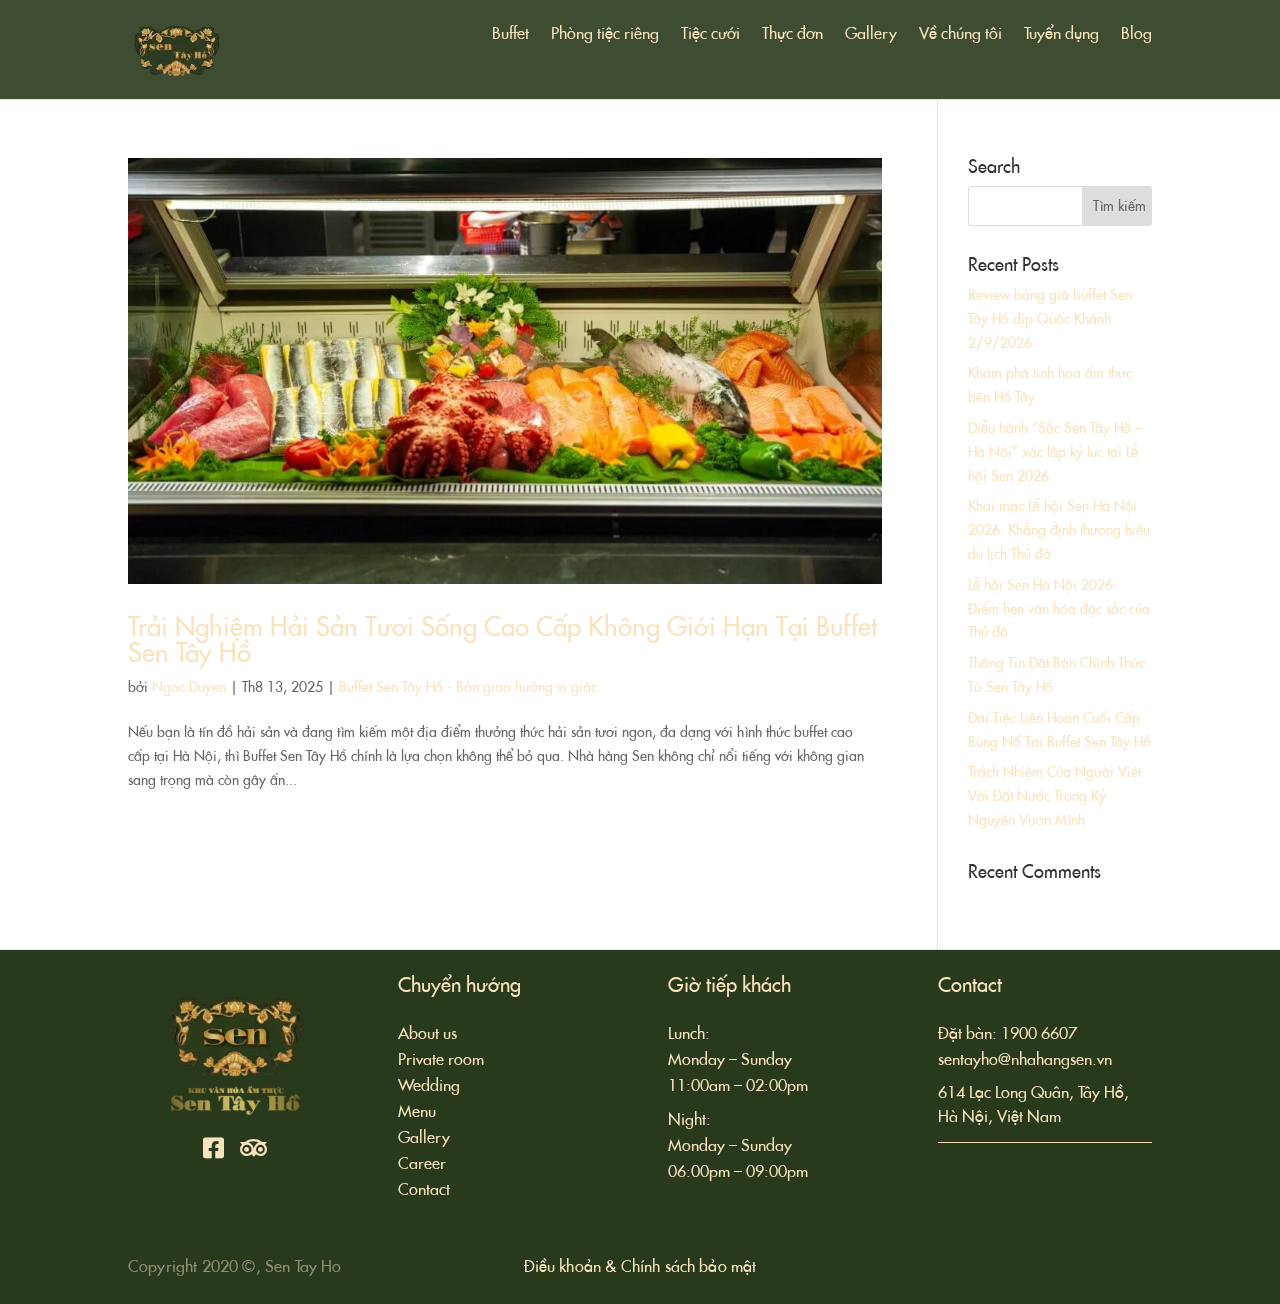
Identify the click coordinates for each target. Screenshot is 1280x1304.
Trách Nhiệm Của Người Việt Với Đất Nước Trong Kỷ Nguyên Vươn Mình (1054, 796)
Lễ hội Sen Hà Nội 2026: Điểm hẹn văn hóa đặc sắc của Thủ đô (1059, 609)
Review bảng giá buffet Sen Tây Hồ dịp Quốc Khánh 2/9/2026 (1050, 319)
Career (422, 1163)
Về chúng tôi (960, 35)
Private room (441, 1059)
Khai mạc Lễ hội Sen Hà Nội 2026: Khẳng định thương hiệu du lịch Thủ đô (1059, 530)
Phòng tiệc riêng (605, 35)
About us (427, 1033)
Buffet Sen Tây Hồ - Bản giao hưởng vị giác (468, 687)
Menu (417, 1111)
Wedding (429, 1085)
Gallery (871, 35)
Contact (424, 1189)
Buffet (510, 35)
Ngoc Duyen (189, 687)
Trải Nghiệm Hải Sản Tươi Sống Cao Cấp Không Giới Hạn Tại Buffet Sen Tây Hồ (502, 639)
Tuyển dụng (1061, 35)
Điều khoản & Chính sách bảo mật (640, 1266)
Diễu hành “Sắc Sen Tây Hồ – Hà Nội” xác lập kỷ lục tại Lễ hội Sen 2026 (1055, 452)
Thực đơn (792, 35)
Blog (1136, 35)
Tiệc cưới (710, 35)
